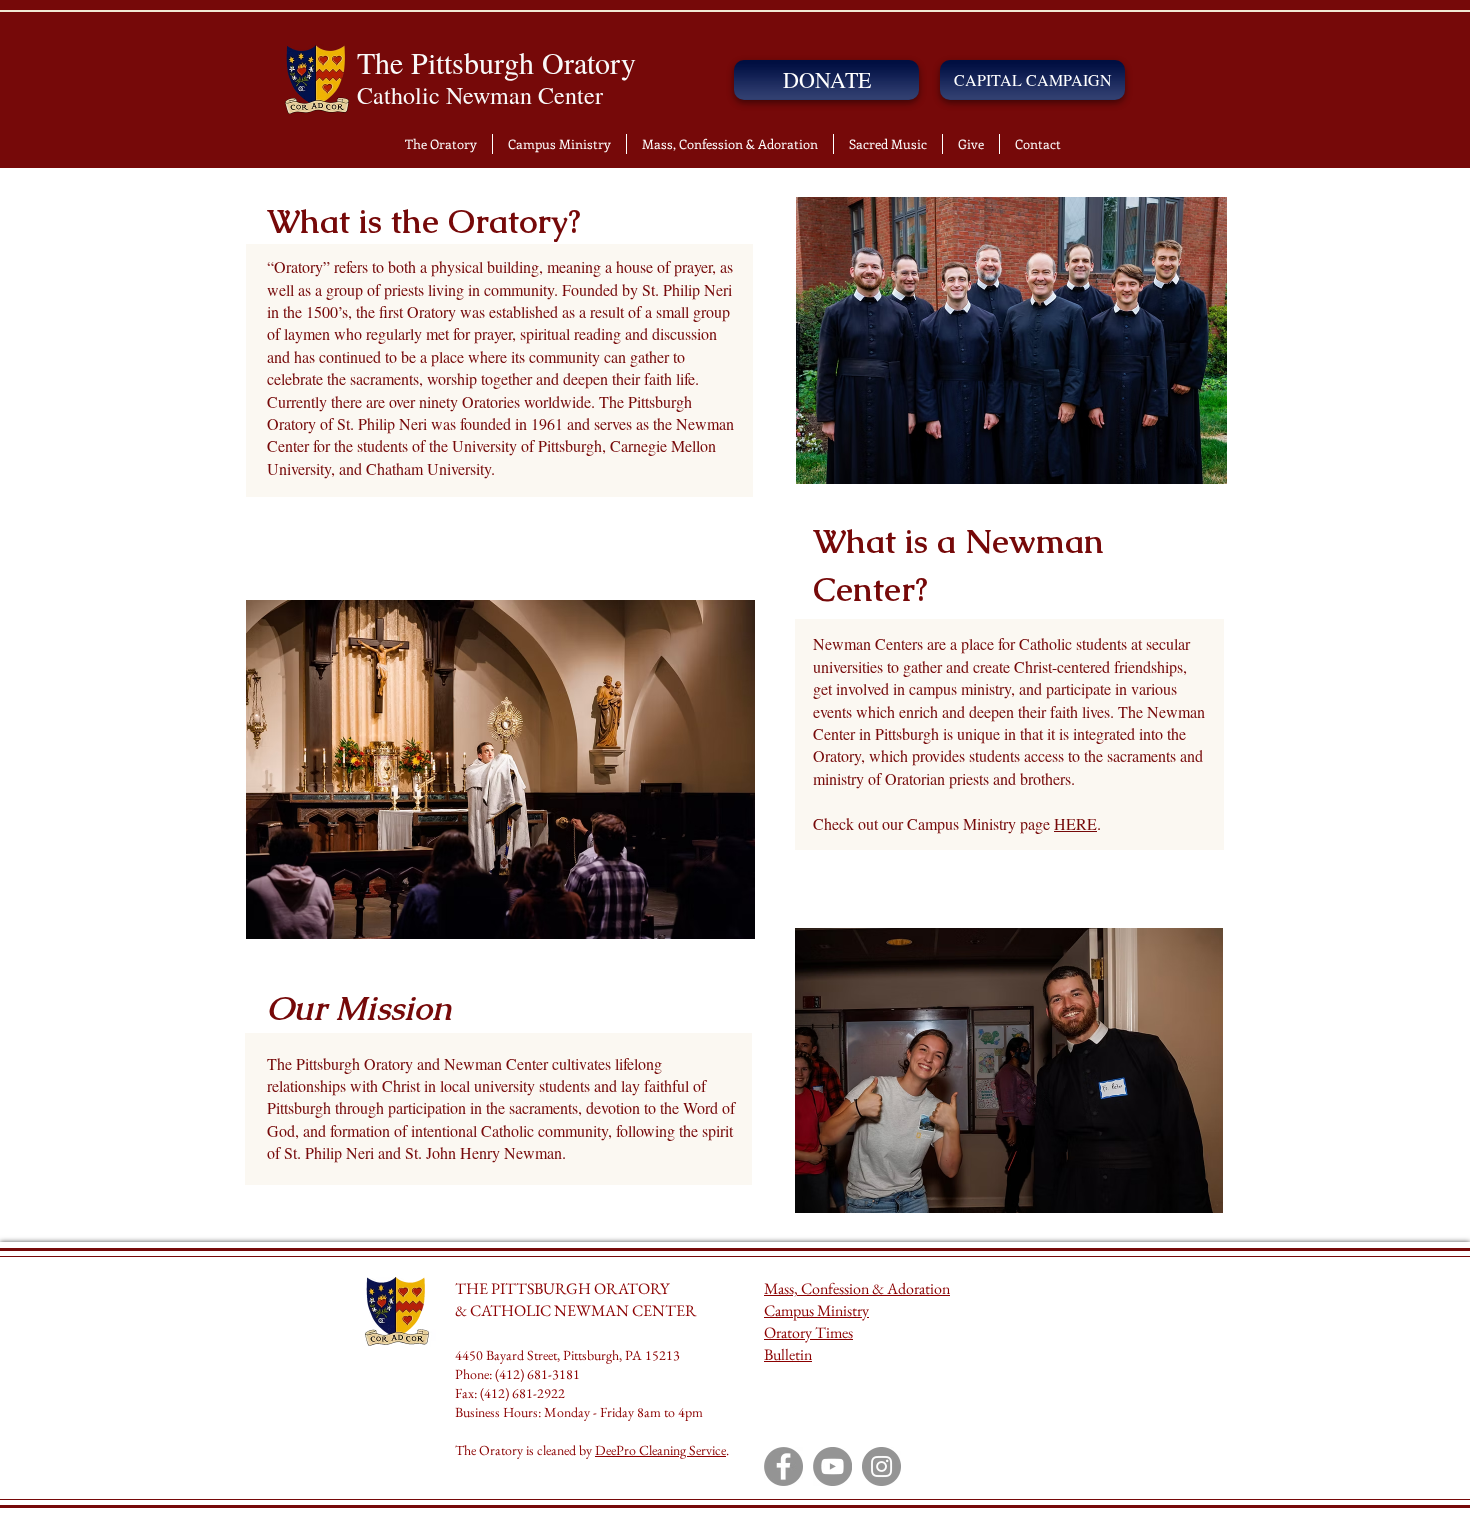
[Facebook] (783, 1466)
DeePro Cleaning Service (660, 1450)
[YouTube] (832, 1466)
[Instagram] (881, 1466)
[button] (441, 144)
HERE (1075, 823)
